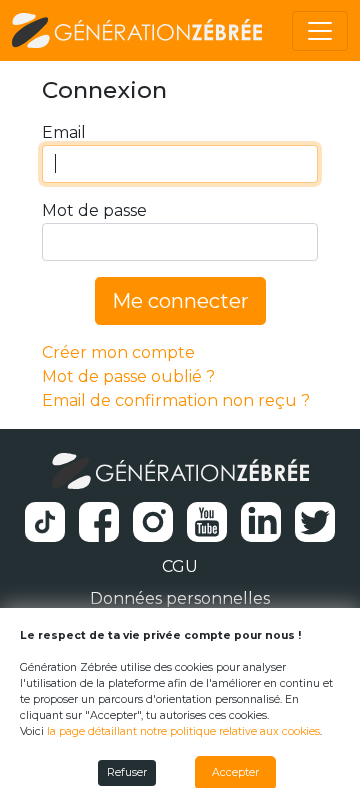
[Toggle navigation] (320, 31)
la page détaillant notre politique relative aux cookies (183, 731)
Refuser (127, 772)
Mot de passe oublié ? (128, 376)
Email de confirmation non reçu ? (176, 400)
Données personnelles (180, 598)
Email (64, 132)
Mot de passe (94, 210)
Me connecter (180, 301)
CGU (180, 566)
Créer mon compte (118, 352)
